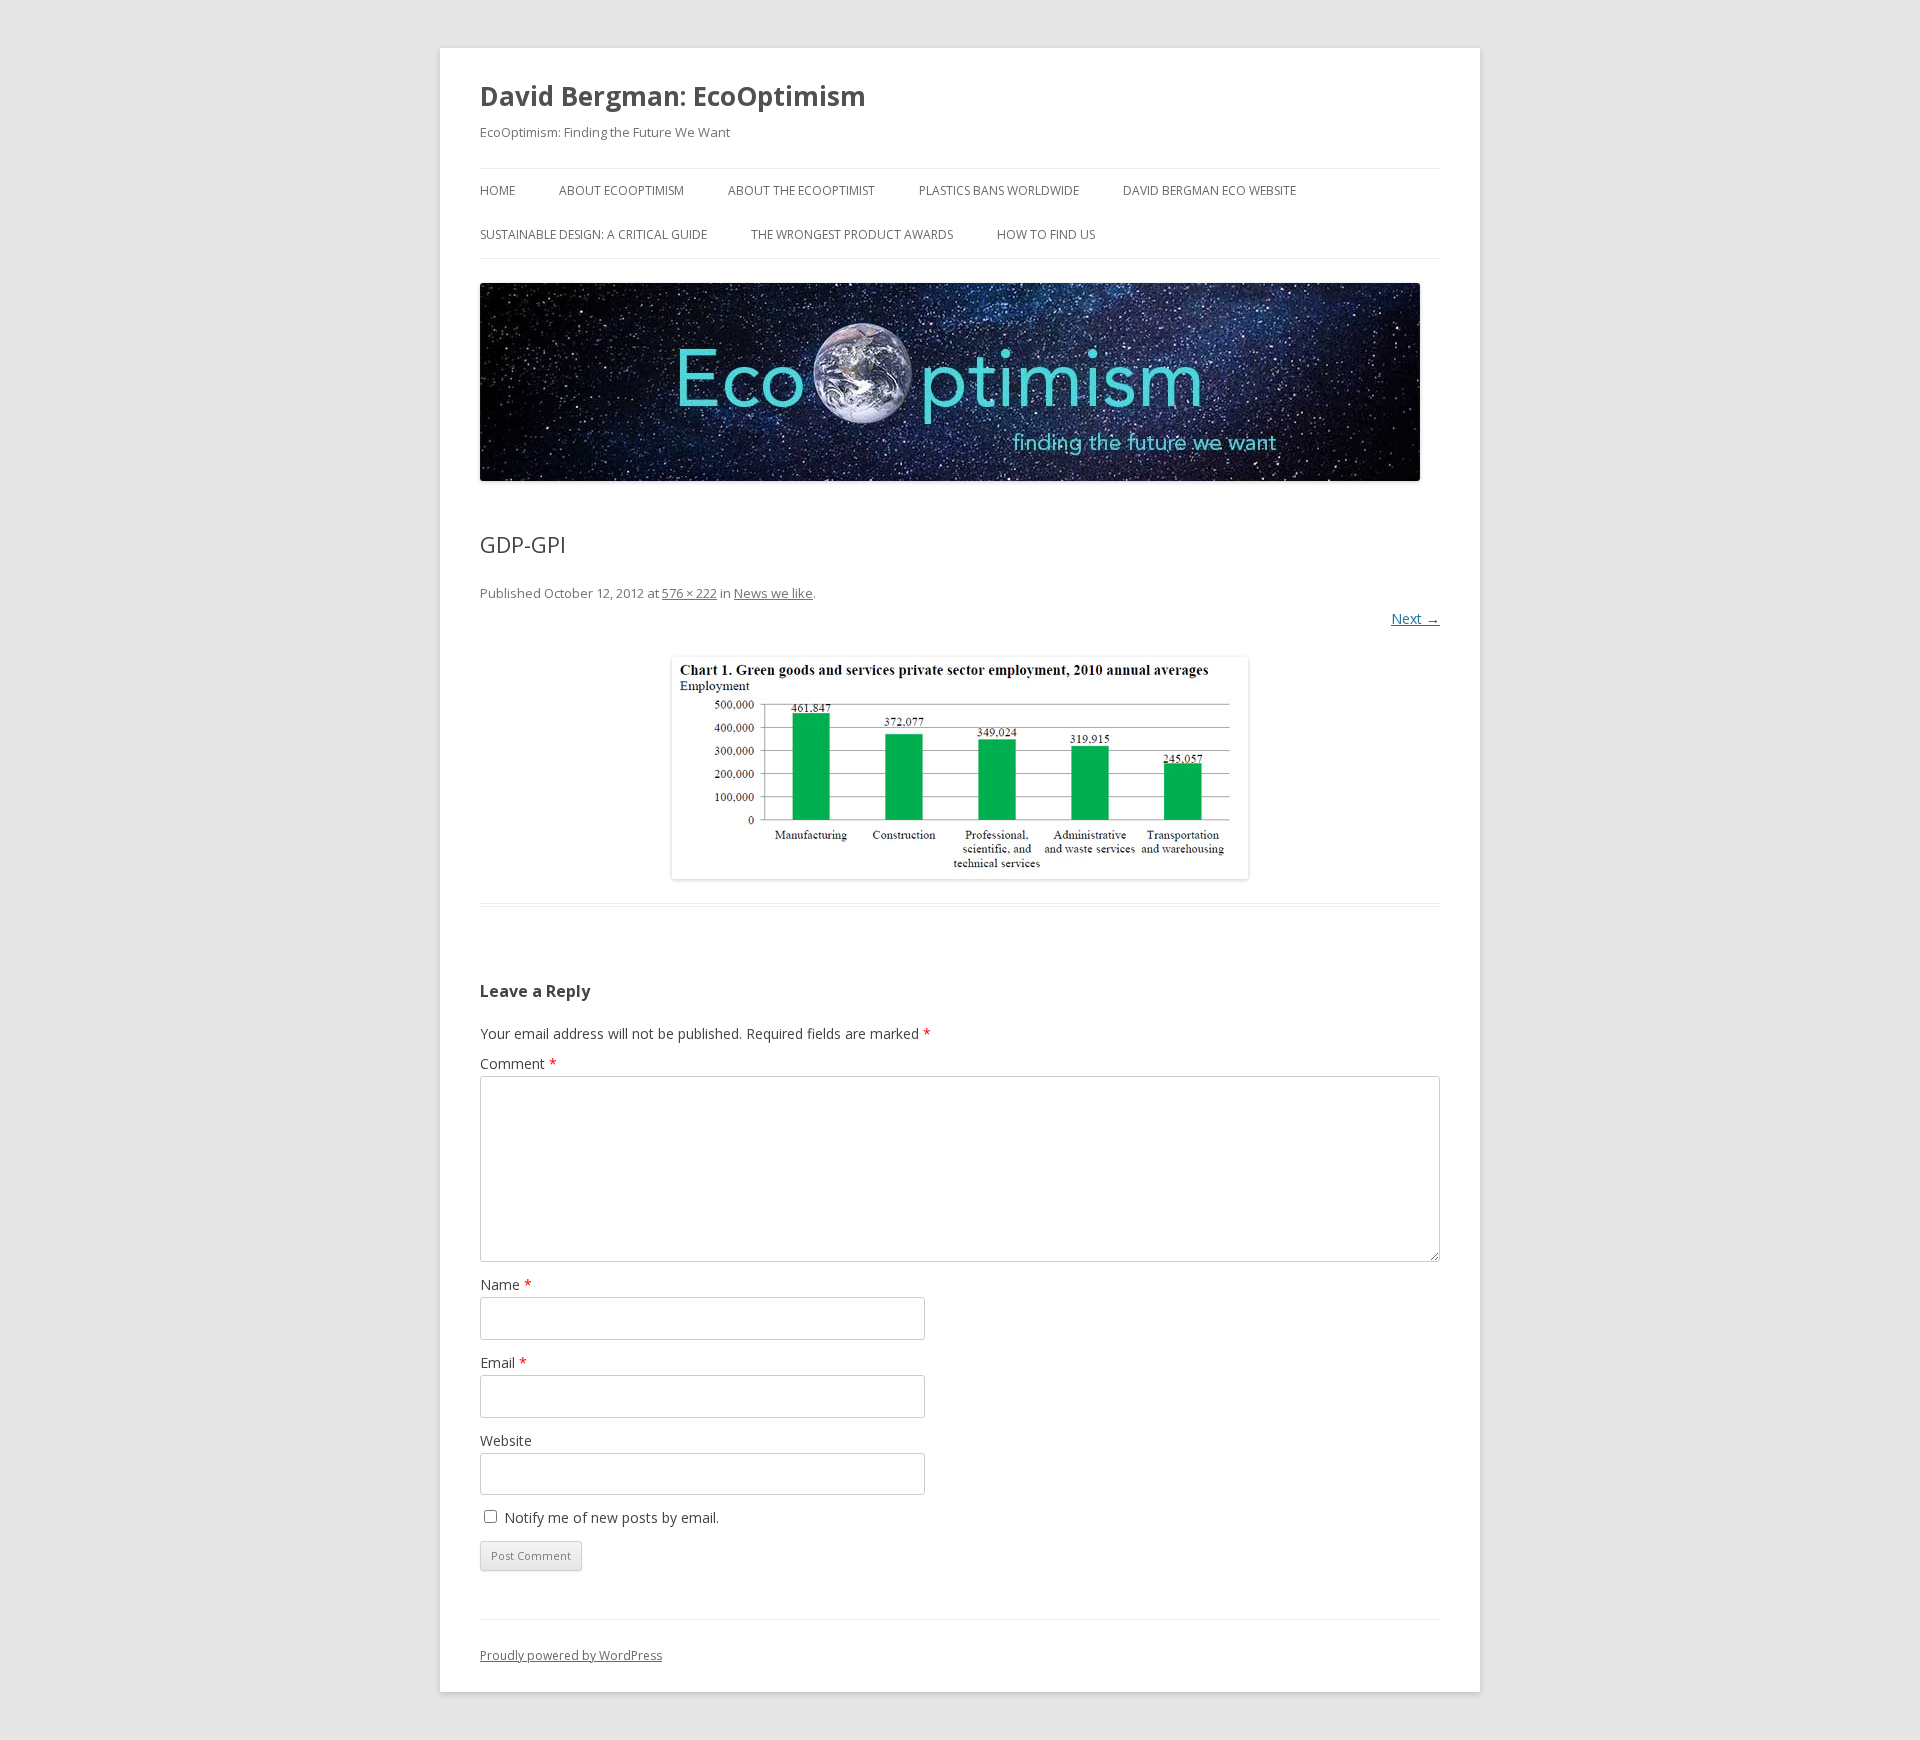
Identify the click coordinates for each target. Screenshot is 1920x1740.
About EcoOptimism (621, 190)
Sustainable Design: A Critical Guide (593, 234)
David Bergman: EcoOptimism (673, 96)
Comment (518, 1063)
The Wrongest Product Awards (852, 234)
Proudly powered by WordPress (571, 1655)
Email (503, 1362)
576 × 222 (689, 593)
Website (506, 1440)
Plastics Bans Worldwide (999, 190)
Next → (1415, 618)
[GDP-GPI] (960, 768)
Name (506, 1284)
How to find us (1046, 234)
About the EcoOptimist (801, 190)
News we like (773, 593)
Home (497, 190)
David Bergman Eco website (1209, 190)
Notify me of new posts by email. (611, 1517)
